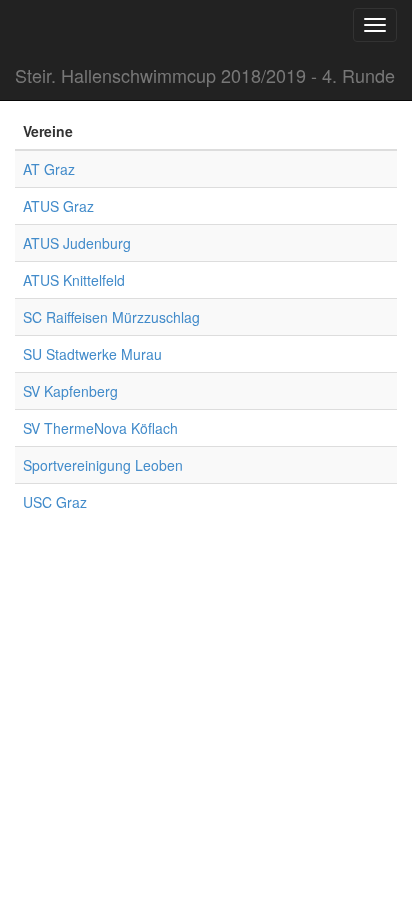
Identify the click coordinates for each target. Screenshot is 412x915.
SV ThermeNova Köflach (100, 428)
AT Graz (49, 169)
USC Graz (55, 502)
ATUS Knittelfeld (74, 280)
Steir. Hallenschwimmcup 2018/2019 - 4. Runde (205, 75)
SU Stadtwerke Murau (92, 354)
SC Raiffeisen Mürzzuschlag (111, 317)
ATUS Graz (58, 206)
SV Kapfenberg (70, 391)
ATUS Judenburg (77, 243)
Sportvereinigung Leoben (103, 465)
